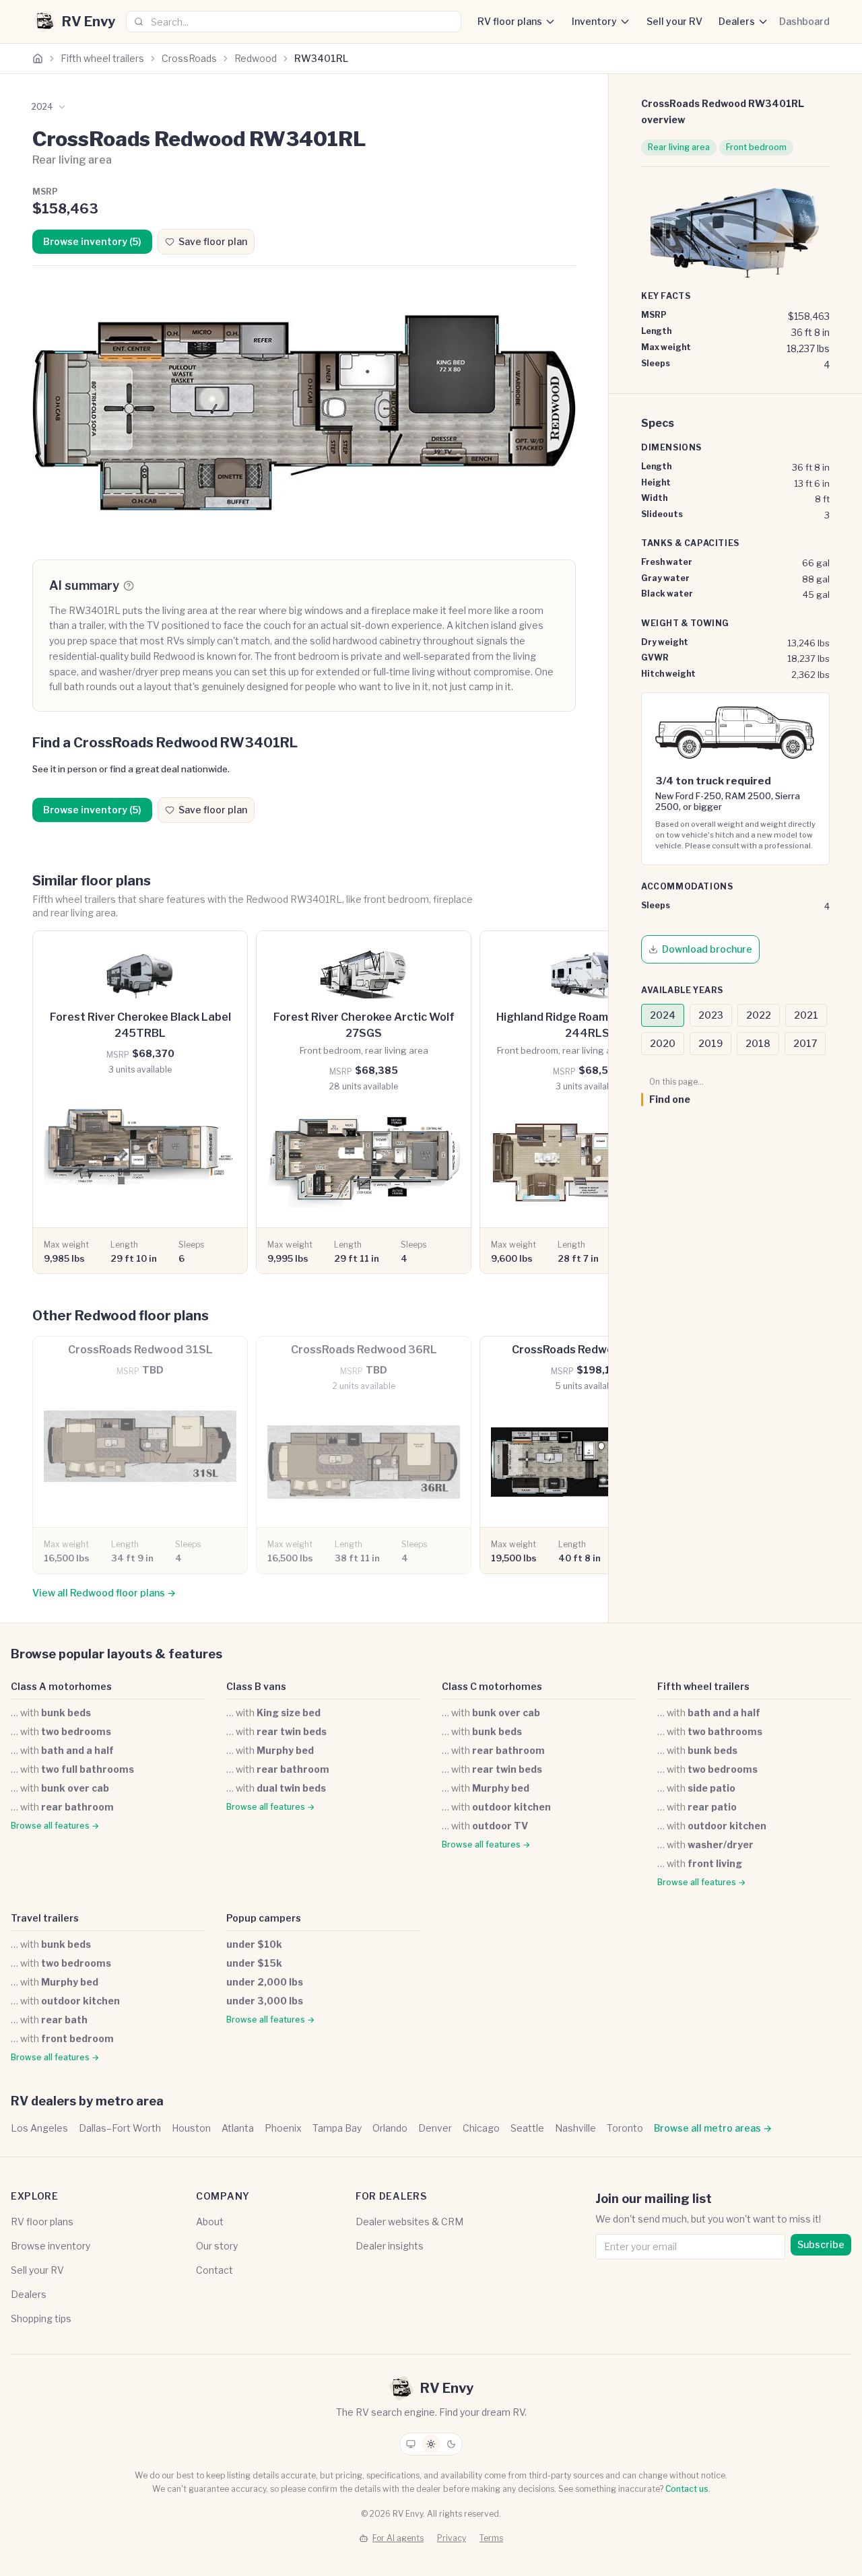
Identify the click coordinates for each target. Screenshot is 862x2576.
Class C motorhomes (492, 1686)
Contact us (687, 2489)
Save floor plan (213, 241)
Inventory (594, 21)
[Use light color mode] (431, 2444)
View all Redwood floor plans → (104, 1593)
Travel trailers (45, 1918)
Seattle (527, 2128)
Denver (435, 2128)
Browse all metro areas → (713, 2128)
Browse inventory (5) (92, 241)
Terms (491, 2538)
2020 (663, 1043)
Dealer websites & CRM (409, 2222)
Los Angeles (39, 2128)
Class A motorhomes (61, 1686)
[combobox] (294, 22)
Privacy (452, 2538)
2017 (805, 1043)
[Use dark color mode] (451, 2444)
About (210, 2222)
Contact (214, 2270)
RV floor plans (510, 21)
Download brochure (707, 949)
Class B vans (256, 1686)
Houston (191, 2128)
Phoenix (283, 2128)
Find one (670, 1099)
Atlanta (238, 2128)
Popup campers (264, 1918)
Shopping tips (41, 2318)
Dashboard (804, 21)
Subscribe (821, 2244)
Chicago (481, 2128)
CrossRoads (189, 58)
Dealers (737, 21)
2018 (758, 1043)
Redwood (256, 58)
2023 (711, 1015)
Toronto (625, 2128)
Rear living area (679, 147)
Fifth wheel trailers (102, 58)
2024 (663, 1015)
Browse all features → (55, 1826)
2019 (710, 1043)
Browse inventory (51, 2246)
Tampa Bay (337, 2128)
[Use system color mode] (411, 2444)
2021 (806, 1015)
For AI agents (398, 2538)
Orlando (390, 2128)
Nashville (575, 2128)
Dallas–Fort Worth (120, 2128)
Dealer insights (390, 2246)
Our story (217, 2246)
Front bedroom (756, 147)
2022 (759, 1015)
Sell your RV (674, 21)
